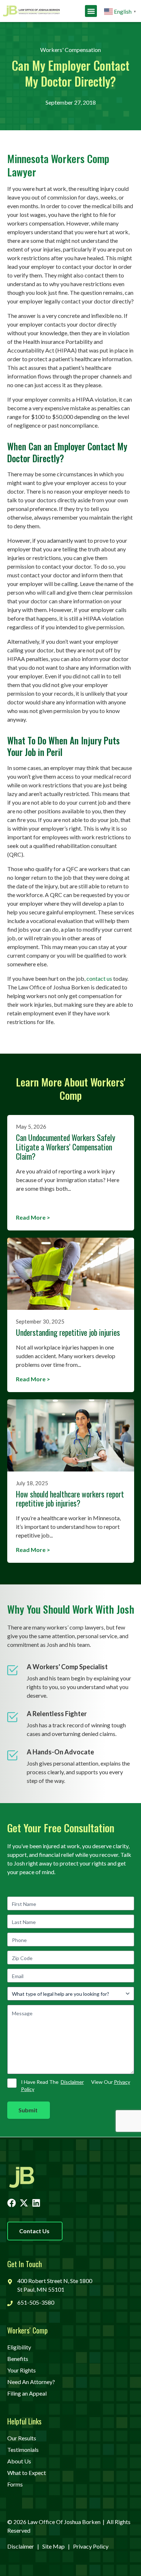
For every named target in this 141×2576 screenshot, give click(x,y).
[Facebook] (12, 2203)
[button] (91, 11)
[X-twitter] (24, 2203)
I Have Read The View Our (76, 2086)
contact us (99, 978)
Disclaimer (72, 2082)
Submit (28, 2110)
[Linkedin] (36, 2203)
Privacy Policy (91, 2546)
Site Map (54, 2546)
